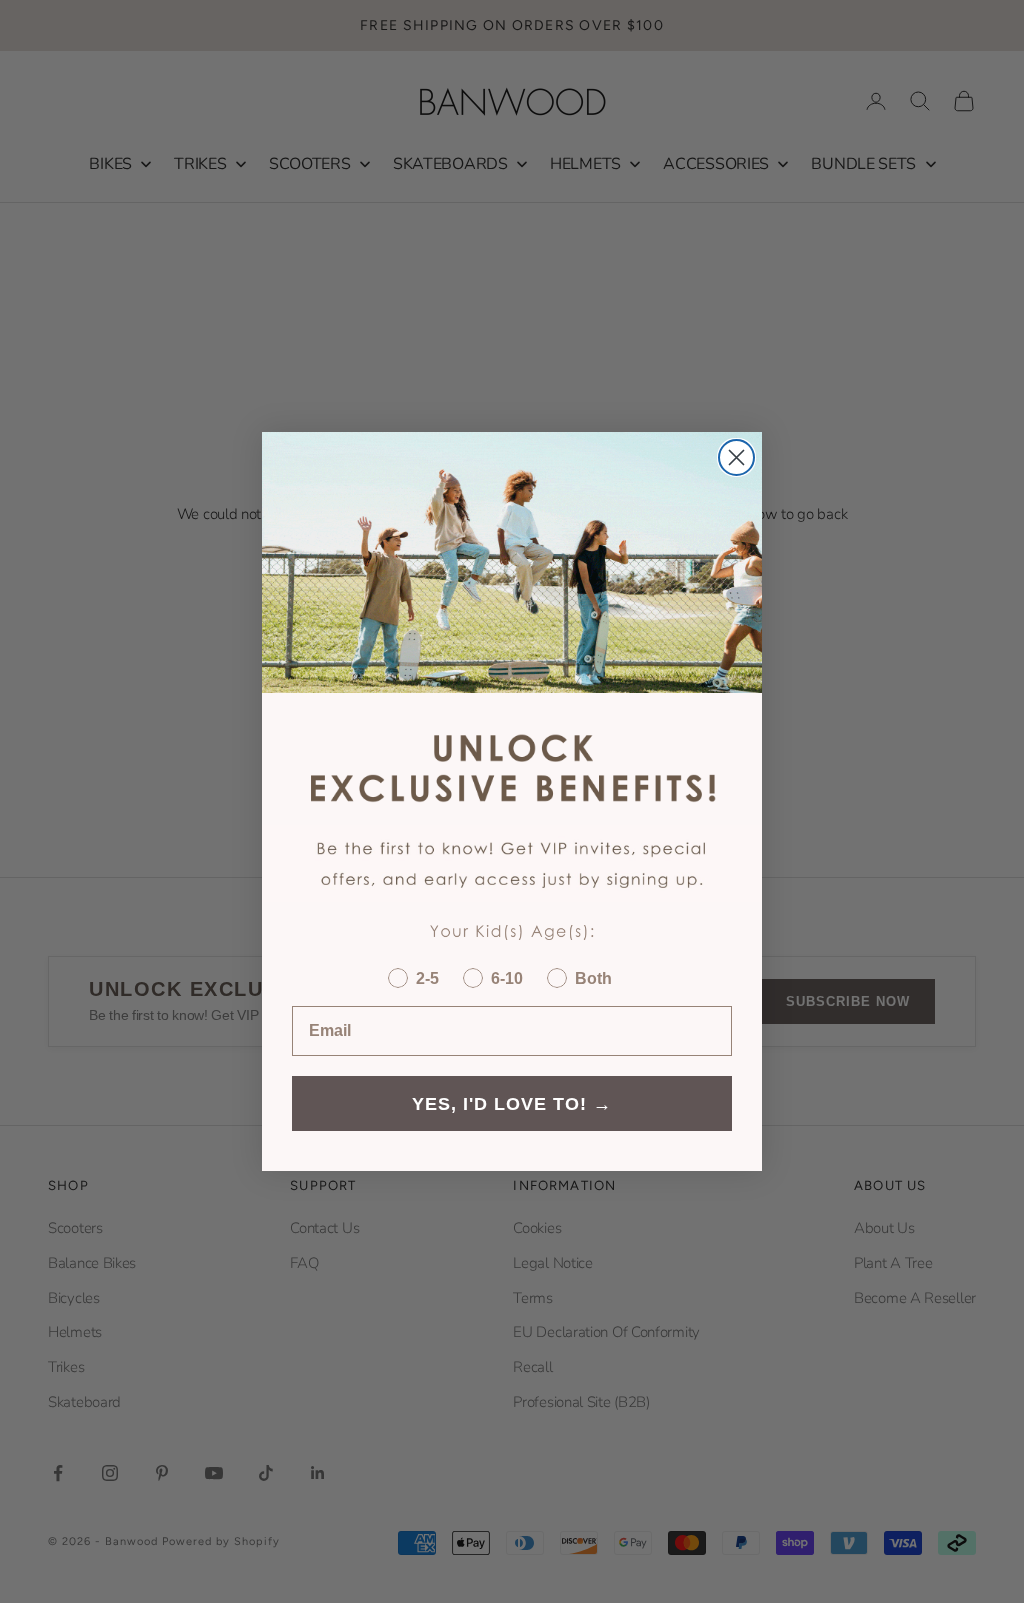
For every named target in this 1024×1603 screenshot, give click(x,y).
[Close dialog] (736, 457)
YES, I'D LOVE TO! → (512, 1104)
